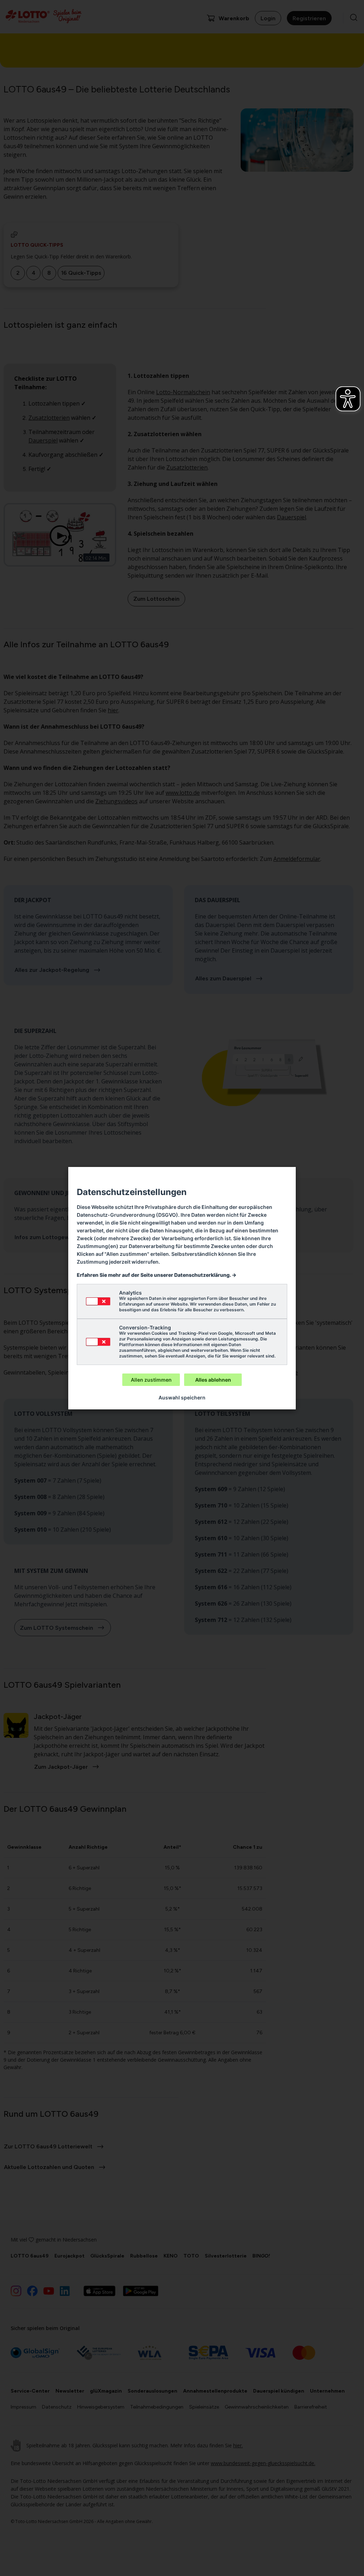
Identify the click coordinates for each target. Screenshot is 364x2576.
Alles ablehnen (213, 1380)
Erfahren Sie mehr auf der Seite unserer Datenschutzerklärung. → (157, 1275)
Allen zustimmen (151, 1380)
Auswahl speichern (182, 1397)
